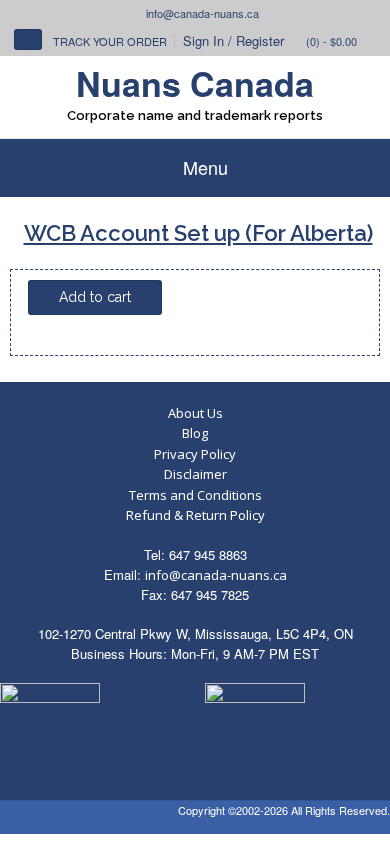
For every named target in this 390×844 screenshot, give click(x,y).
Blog (195, 433)
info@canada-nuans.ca (216, 575)
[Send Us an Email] (136, 13)
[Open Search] (28, 39)
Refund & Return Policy (195, 515)
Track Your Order (110, 41)
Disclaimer (195, 474)
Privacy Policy (195, 454)
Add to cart (95, 297)
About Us (195, 413)
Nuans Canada (195, 83)
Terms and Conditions (195, 495)
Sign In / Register (233, 40)
